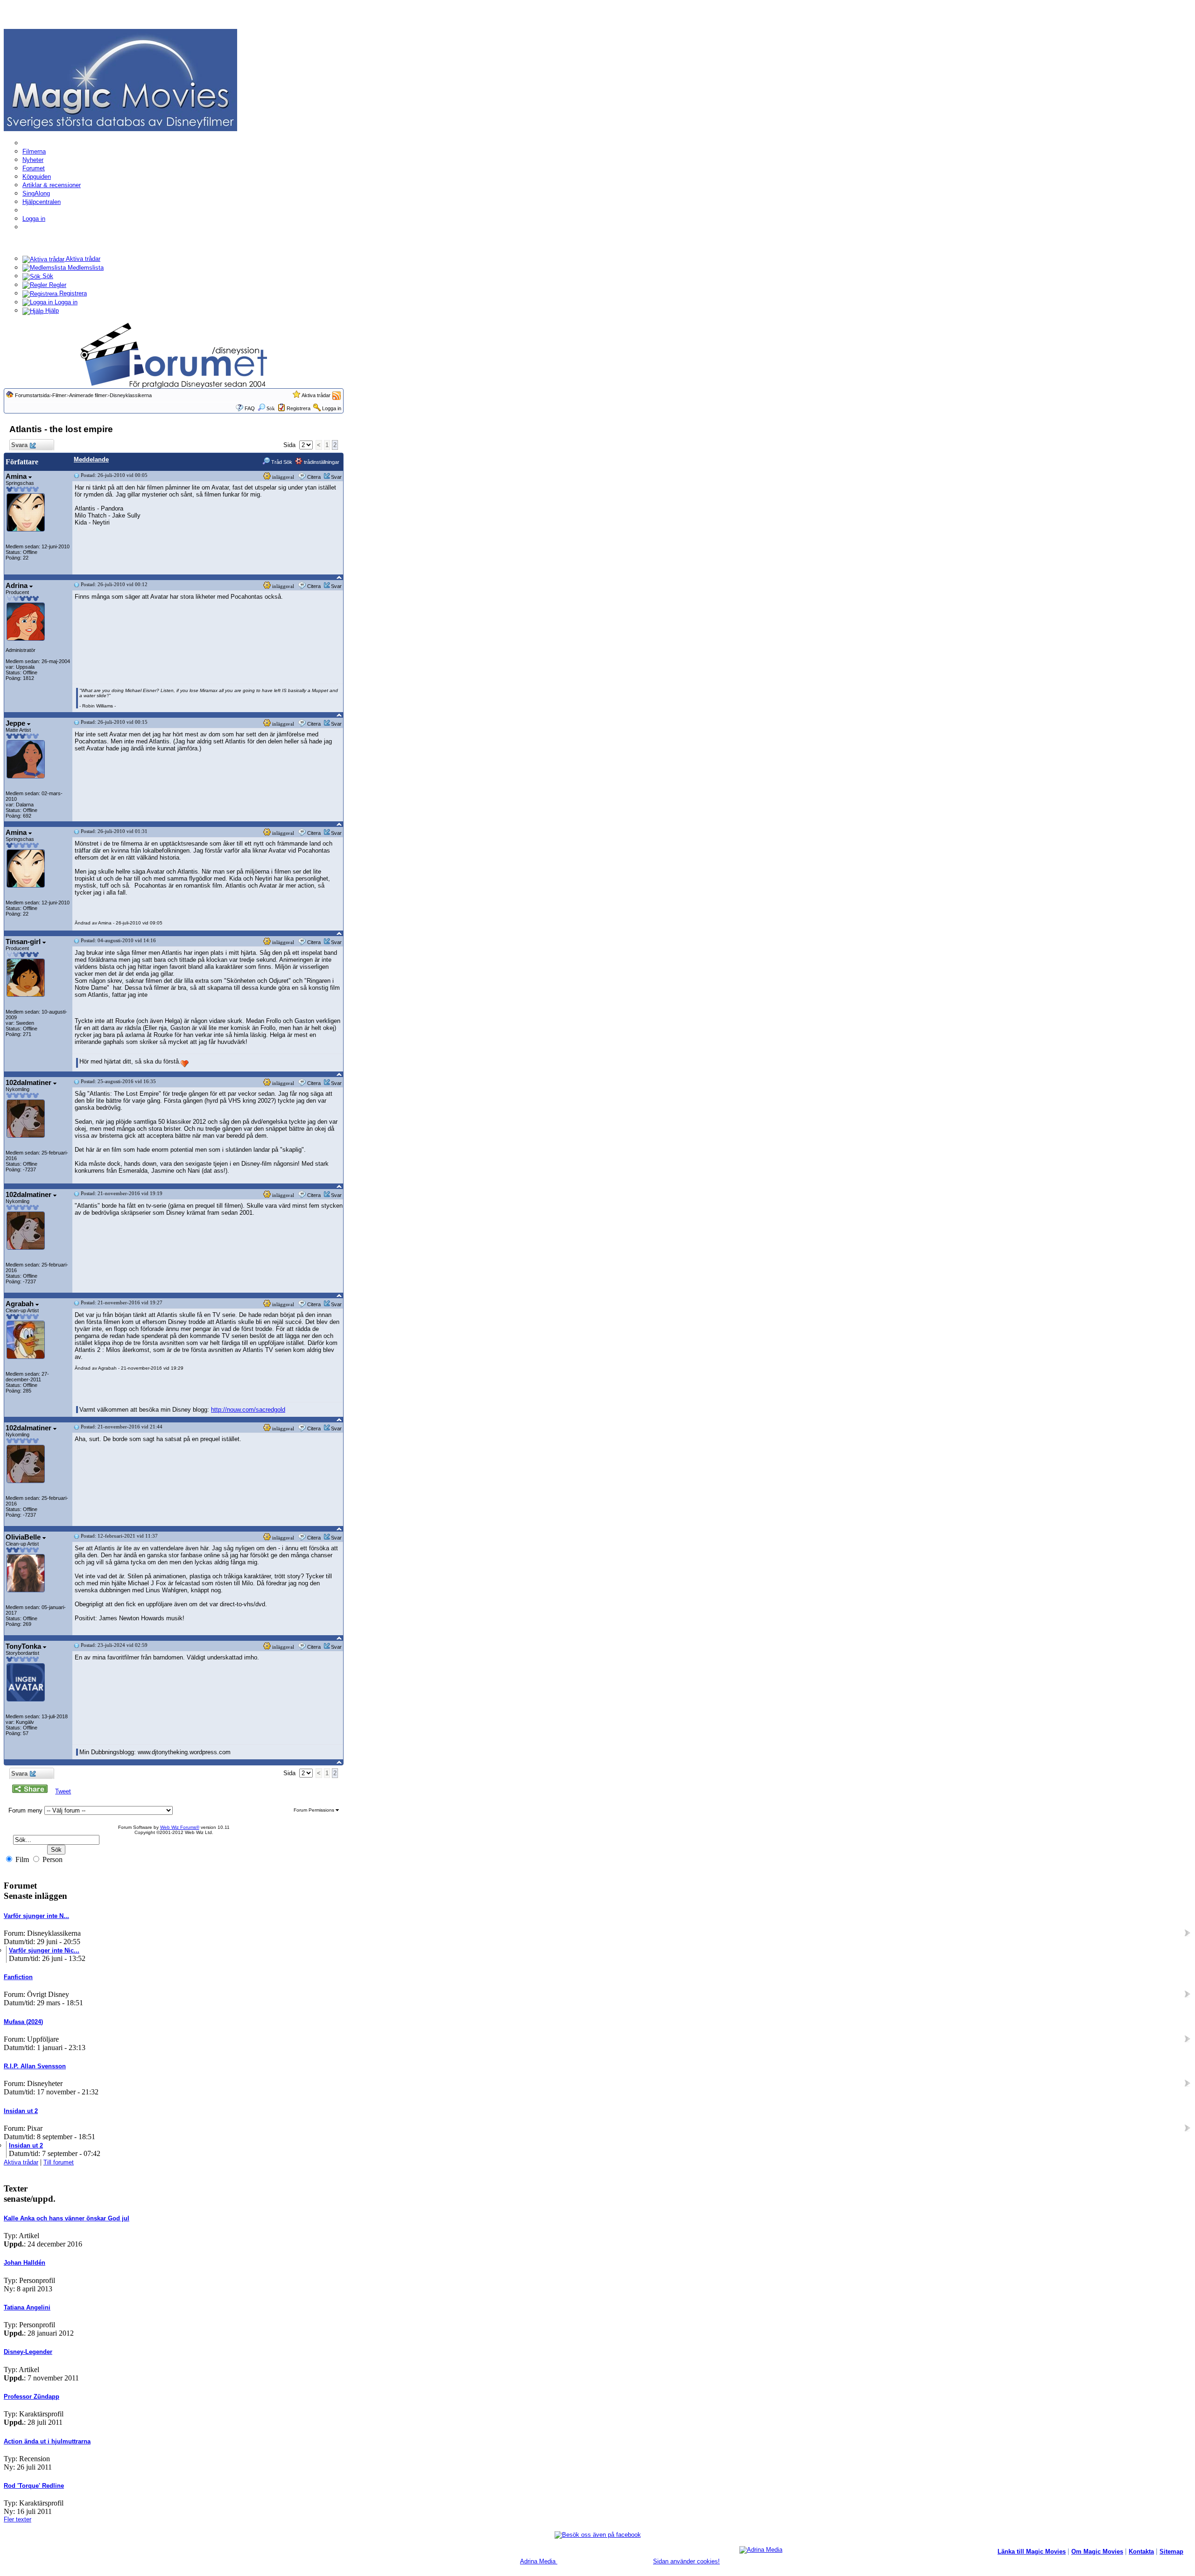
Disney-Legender (28, 2352)
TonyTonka (24, 1646)
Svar (336, 477)
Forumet (34, 168)
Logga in (34, 219)
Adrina (18, 585)
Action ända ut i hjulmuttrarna (47, 2441)
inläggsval (282, 477)
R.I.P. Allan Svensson (35, 2066)
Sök (47, 276)
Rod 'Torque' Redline (34, 2486)
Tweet (63, 1791)
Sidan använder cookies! (686, 2561)
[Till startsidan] (120, 80)
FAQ (250, 408)
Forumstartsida (32, 395)
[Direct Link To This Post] (77, 475)
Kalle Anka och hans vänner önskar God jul (67, 2218)
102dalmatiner (29, 1082)
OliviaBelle (24, 1537)
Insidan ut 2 (21, 2111)
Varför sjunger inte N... (36, 1916)
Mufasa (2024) (23, 2022)
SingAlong (36, 193)
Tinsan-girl (24, 941)
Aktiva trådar (82, 259)
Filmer (59, 395)
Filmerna (34, 151)
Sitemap (1171, 2551)
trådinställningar (321, 462)
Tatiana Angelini (27, 2307)
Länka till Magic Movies (1032, 2551)
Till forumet (59, 2162)
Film (21, 1859)
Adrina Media (539, 2561)
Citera (314, 477)
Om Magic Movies (1097, 2551)
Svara (19, 445)
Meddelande (91, 459)
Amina (17, 476)
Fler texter (18, 2519)
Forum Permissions (315, 1810)
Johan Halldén (25, 2263)
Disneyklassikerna (131, 395)
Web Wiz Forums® (180, 1827)
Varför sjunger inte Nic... (44, 1950)
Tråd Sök (281, 462)
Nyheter (33, 160)
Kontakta (1141, 2551)
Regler (57, 285)
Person (52, 1859)
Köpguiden (37, 177)
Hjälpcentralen (42, 202)
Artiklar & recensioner (52, 185)
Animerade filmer (88, 395)
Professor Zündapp (32, 2397)
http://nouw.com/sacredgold (248, 1410)
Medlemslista (85, 268)
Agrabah (21, 1304)
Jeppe (16, 723)
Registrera (72, 293)
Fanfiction (18, 1977)
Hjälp (51, 311)
